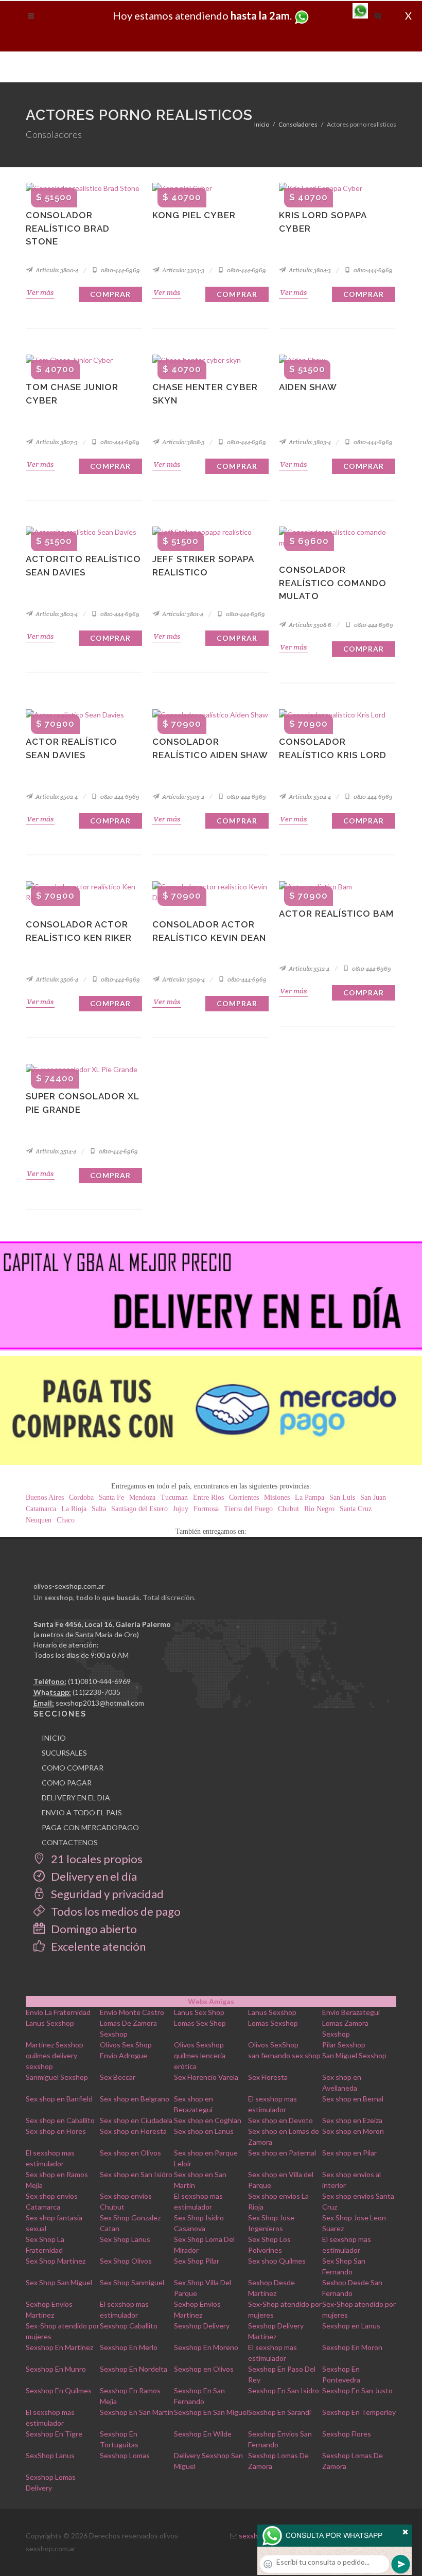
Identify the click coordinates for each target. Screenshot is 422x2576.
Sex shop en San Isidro (136, 2174)
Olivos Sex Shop (126, 2045)
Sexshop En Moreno (206, 2347)
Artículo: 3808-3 (183, 442)
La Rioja (74, 1509)
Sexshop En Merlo (129, 2347)
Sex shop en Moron (353, 2131)
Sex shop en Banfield (59, 2099)
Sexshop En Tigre (54, 2434)
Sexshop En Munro (56, 2369)
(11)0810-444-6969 (99, 1681)
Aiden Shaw (308, 387)
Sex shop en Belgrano (135, 2099)
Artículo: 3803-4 (309, 442)
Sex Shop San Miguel (59, 2282)
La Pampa (310, 1497)
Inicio (262, 124)
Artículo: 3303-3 (183, 270)
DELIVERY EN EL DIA (76, 1798)
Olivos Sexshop (199, 2045)
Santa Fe (111, 1497)
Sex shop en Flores (56, 2131)
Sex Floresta (268, 2077)
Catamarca (41, 1509)
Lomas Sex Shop (200, 2023)
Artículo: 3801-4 (182, 614)
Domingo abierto (93, 1929)
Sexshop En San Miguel (211, 2412)
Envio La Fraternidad (58, 2012)
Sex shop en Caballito (60, 2120)
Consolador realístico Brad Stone (68, 228)
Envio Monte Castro (132, 2012)
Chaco (66, 1520)
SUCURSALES (64, 1753)
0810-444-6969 (120, 270)
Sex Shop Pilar (197, 2261)
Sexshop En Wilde (203, 2434)
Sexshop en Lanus (351, 2326)
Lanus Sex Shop (199, 2012)
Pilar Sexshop (344, 2045)
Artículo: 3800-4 (56, 270)
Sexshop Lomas (125, 2455)
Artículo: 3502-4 (56, 796)
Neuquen (39, 1520)
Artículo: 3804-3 (309, 270)
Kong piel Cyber (194, 215)
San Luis (342, 1497)
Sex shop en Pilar (349, 2153)
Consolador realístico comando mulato (333, 583)
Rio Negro (319, 1509)
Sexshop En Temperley (359, 2412)
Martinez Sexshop (55, 2045)
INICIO (54, 1738)
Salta (99, 1509)
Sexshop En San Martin (137, 2412)
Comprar (110, 294)
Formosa (206, 1509)
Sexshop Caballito (129, 2326)
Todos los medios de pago (115, 1911)
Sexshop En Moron (352, 2347)
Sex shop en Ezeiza (352, 2120)
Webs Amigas (211, 2001)
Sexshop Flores (347, 2434)
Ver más (40, 292)
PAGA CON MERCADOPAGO (90, 1827)
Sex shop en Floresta (133, 2131)
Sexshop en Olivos (204, 2369)
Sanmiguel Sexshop (57, 2077)
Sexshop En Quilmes (59, 2390)
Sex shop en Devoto (280, 2120)
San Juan (373, 1497)
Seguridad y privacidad (106, 1894)
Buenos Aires (45, 1497)
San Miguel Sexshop (354, 2055)
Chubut (288, 1509)
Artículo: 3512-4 (309, 968)
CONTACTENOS (70, 1842)
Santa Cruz (356, 1509)
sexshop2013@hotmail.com (100, 1703)
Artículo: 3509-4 (183, 979)
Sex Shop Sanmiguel (132, 2282)
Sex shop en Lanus (204, 2131)
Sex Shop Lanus (125, 2239)
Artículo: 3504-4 (309, 796)
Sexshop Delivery (202, 2326)
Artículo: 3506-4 (56, 979)
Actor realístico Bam (336, 914)
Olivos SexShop (273, 2045)
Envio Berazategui (351, 2012)
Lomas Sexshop (273, 2023)
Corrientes (244, 1497)
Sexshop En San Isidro (284, 2390)
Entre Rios (208, 1497)
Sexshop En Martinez (59, 2347)
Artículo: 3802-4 (56, 614)
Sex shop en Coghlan (208, 2120)
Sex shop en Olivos (130, 2153)
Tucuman (174, 1497)
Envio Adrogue (124, 2055)
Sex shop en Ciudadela (136, 2120)
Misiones (277, 1497)
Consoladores (298, 124)
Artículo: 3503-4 (183, 796)
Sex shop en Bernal (353, 2099)
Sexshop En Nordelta (134, 2369)
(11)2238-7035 (96, 1692)
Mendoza (142, 1497)
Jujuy (181, 1509)
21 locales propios (96, 1859)
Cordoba (81, 1497)
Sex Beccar (118, 2077)
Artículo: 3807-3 (56, 442)
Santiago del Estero (139, 1509)
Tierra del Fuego (248, 1509)
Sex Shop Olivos (126, 2261)
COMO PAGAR (67, 1783)
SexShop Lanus (50, 2455)
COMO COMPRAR (73, 1768)
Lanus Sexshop (272, 2012)
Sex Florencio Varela (206, 2077)
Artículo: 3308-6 (310, 625)
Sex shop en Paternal (282, 2153)
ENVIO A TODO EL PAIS (82, 1812)
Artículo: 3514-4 (55, 1151)
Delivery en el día (93, 1876)
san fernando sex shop (284, 2055)
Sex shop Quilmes (277, 2261)
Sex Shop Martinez (56, 2261)
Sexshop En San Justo (357, 2390)
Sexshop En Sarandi (279, 2412)
